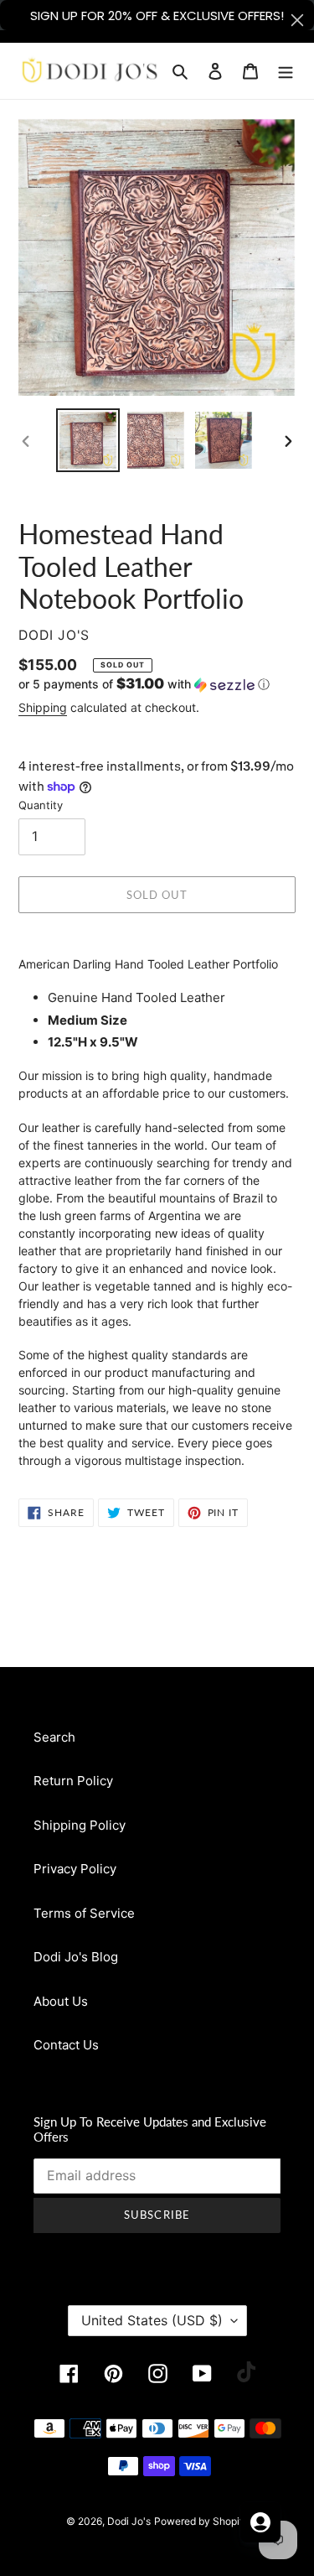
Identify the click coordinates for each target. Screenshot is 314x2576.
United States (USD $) (152, 2320)
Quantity (41, 805)
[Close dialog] (297, 20)
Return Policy (73, 1781)
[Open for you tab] (260, 2522)
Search (54, 1737)
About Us (61, 2001)
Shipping (43, 707)
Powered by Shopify (201, 2521)
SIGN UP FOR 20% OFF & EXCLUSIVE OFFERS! (157, 16)
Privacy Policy (75, 1869)
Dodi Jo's (129, 2521)
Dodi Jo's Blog (76, 1957)
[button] (144, 684)
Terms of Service (84, 1913)
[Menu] (286, 71)
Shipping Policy (80, 1825)
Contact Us (66, 2045)
